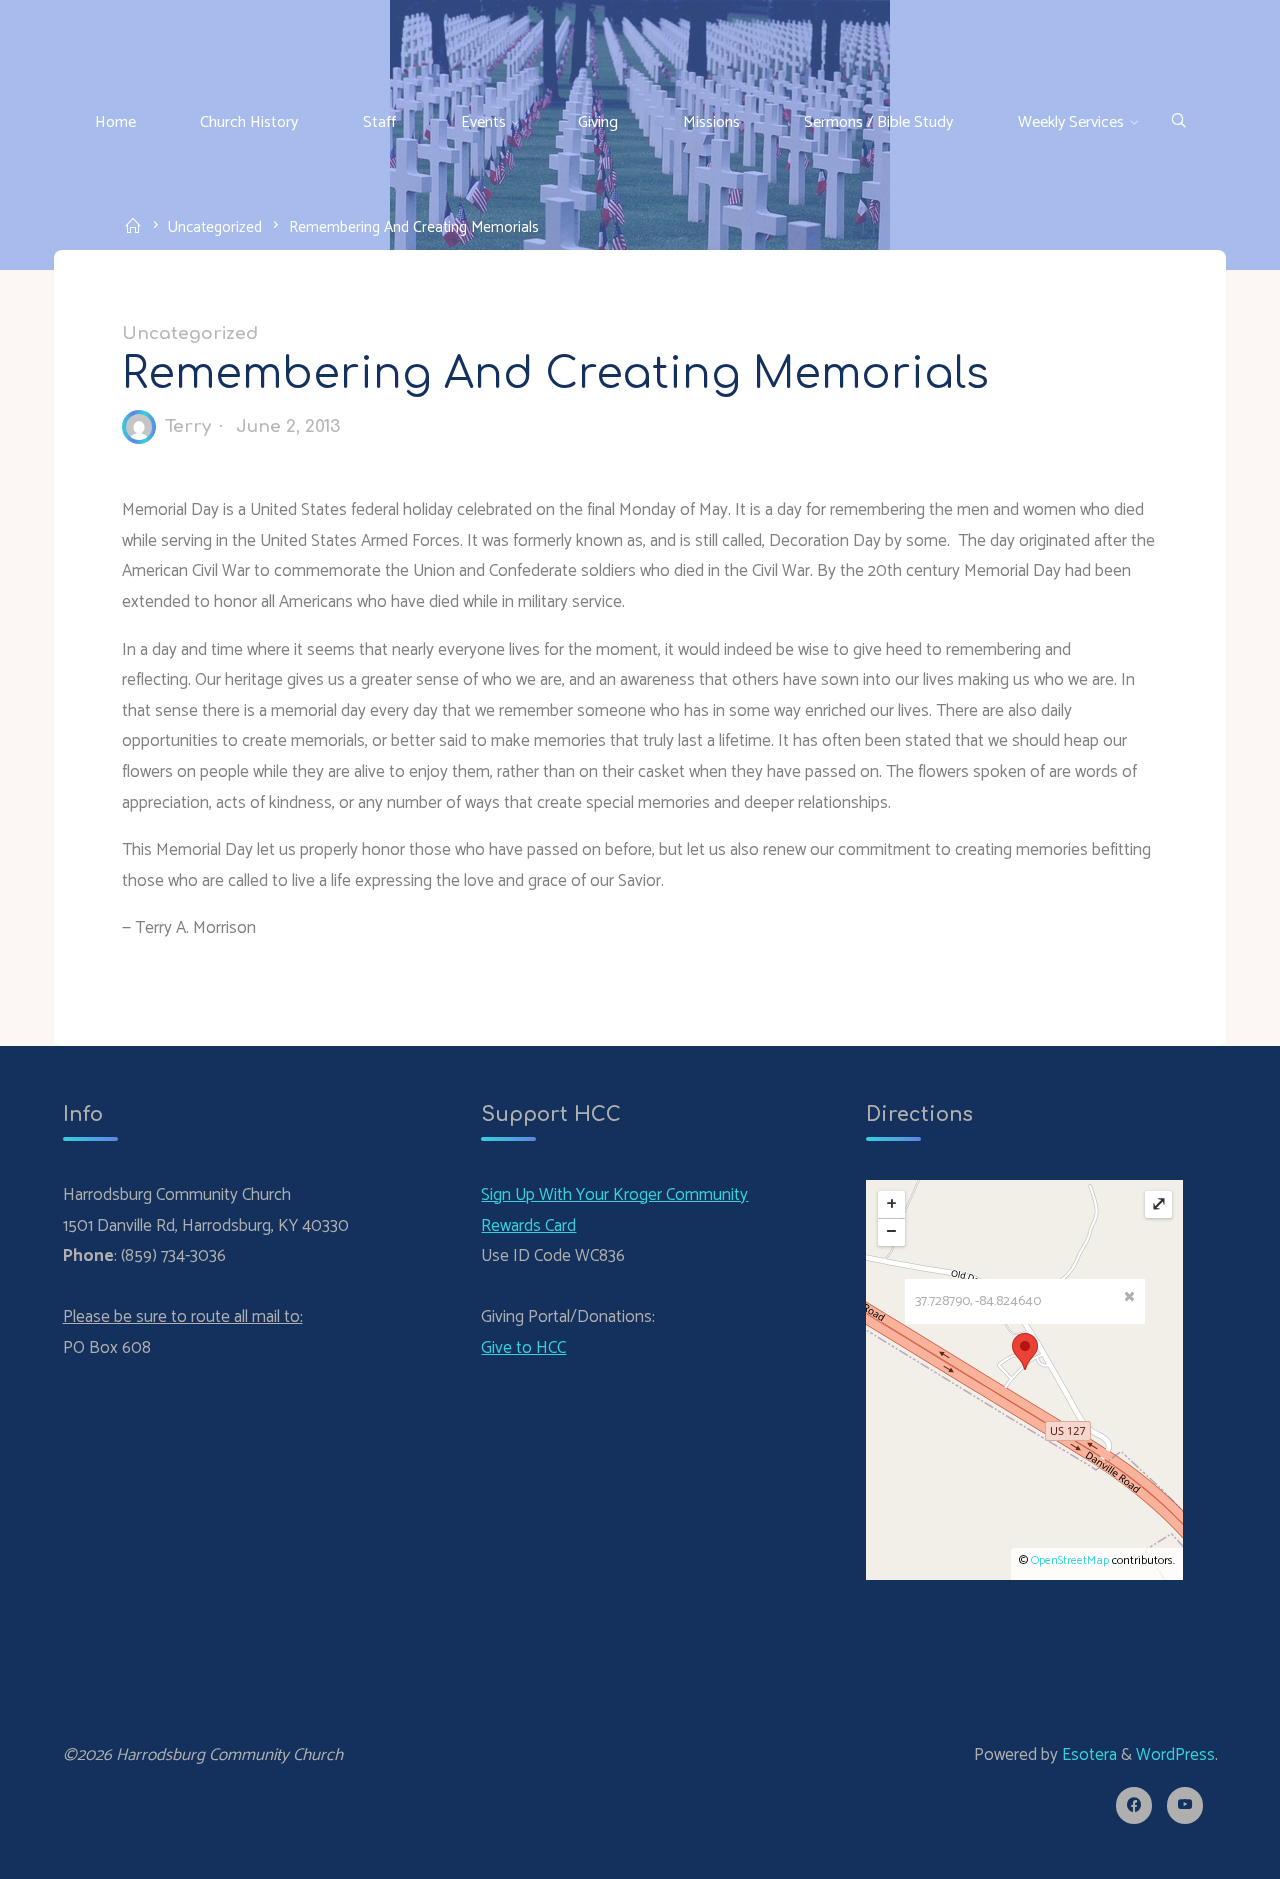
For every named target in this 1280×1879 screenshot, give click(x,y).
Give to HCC (523, 1348)
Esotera (1087, 1755)
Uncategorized (215, 226)
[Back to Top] (1202, 1851)
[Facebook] (1134, 1805)
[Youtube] (1185, 1805)
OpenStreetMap (1070, 1560)
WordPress (1175, 1755)
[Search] (1178, 122)
